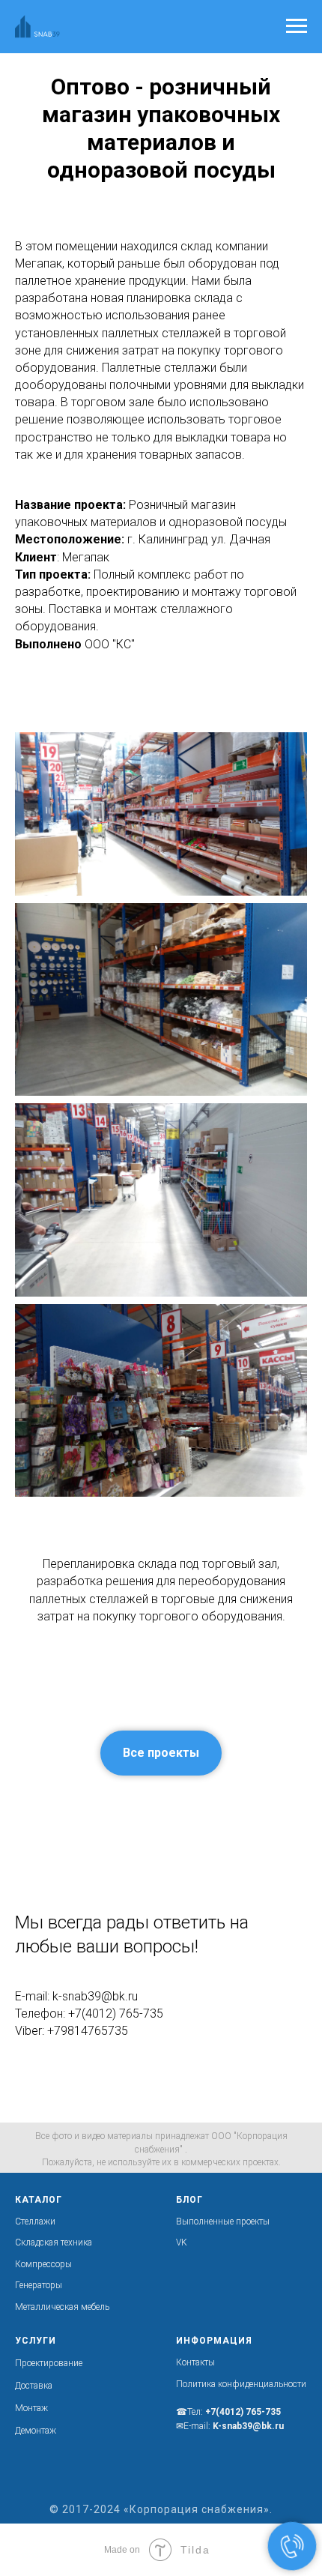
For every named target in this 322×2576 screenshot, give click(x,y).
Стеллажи (35, 2221)
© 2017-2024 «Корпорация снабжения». (161, 2509)
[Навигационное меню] (297, 26)
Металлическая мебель (62, 2307)
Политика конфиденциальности (241, 2384)
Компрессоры (43, 2264)
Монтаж (31, 2408)
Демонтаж (36, 2431)
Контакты (195, 2362)
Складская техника (54, 2242)
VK (182, 2242)
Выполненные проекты (223, 2221)
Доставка (34, 2386)
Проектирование (49, 2363)
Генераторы (39, 2285)
